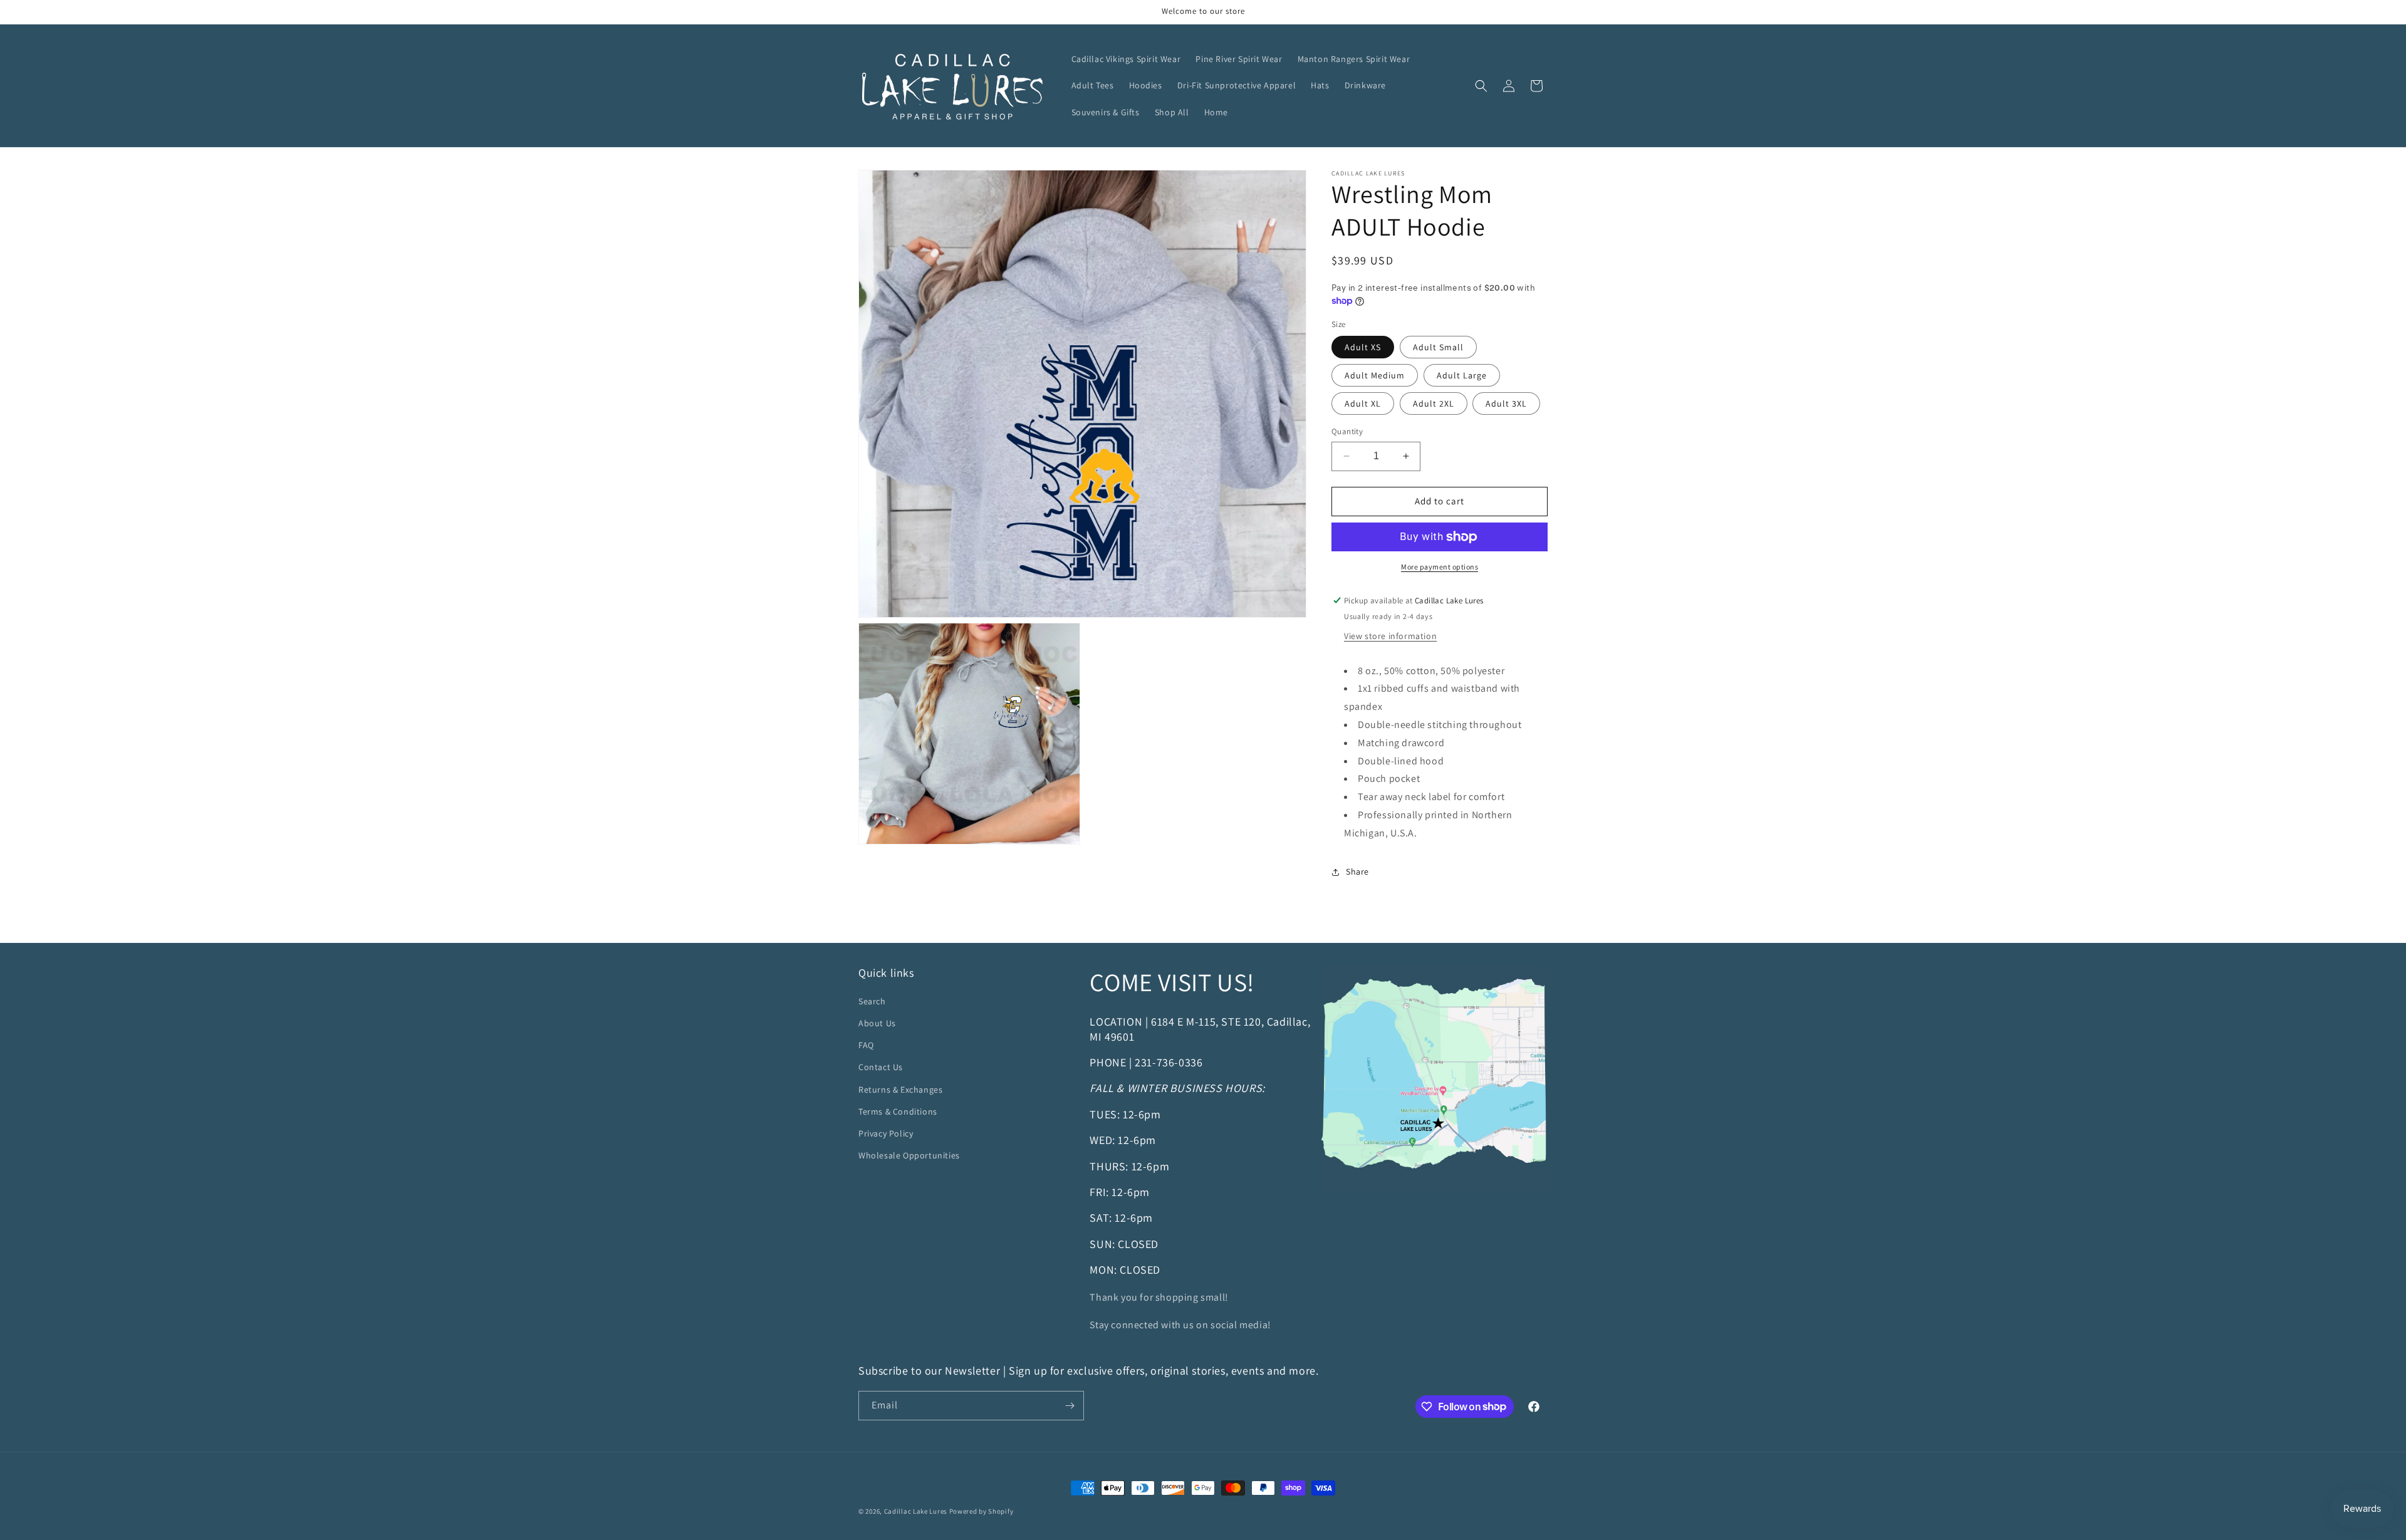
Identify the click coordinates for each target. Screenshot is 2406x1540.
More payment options (1440, 567)
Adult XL (1363, 403)
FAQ (866, 1045)
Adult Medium (1375, 375)
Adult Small (1438, 347)
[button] (1481, 86)
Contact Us (881, 1067)
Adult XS (1363, 347)
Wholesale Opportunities (909, 1155)
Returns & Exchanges (900, 1090)
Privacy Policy (886, 1133)
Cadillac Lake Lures (916, 1511)
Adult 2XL (1434, 403)
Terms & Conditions (898, 1111)
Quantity (1347, 431)
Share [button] (1357, 871)
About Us (877, 1023)
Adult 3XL (1506, 403)
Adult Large (1462, 375)
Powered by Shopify (982, 1511)
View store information (1390, 636)
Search (872, 1001)
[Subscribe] (1070, 1406)
